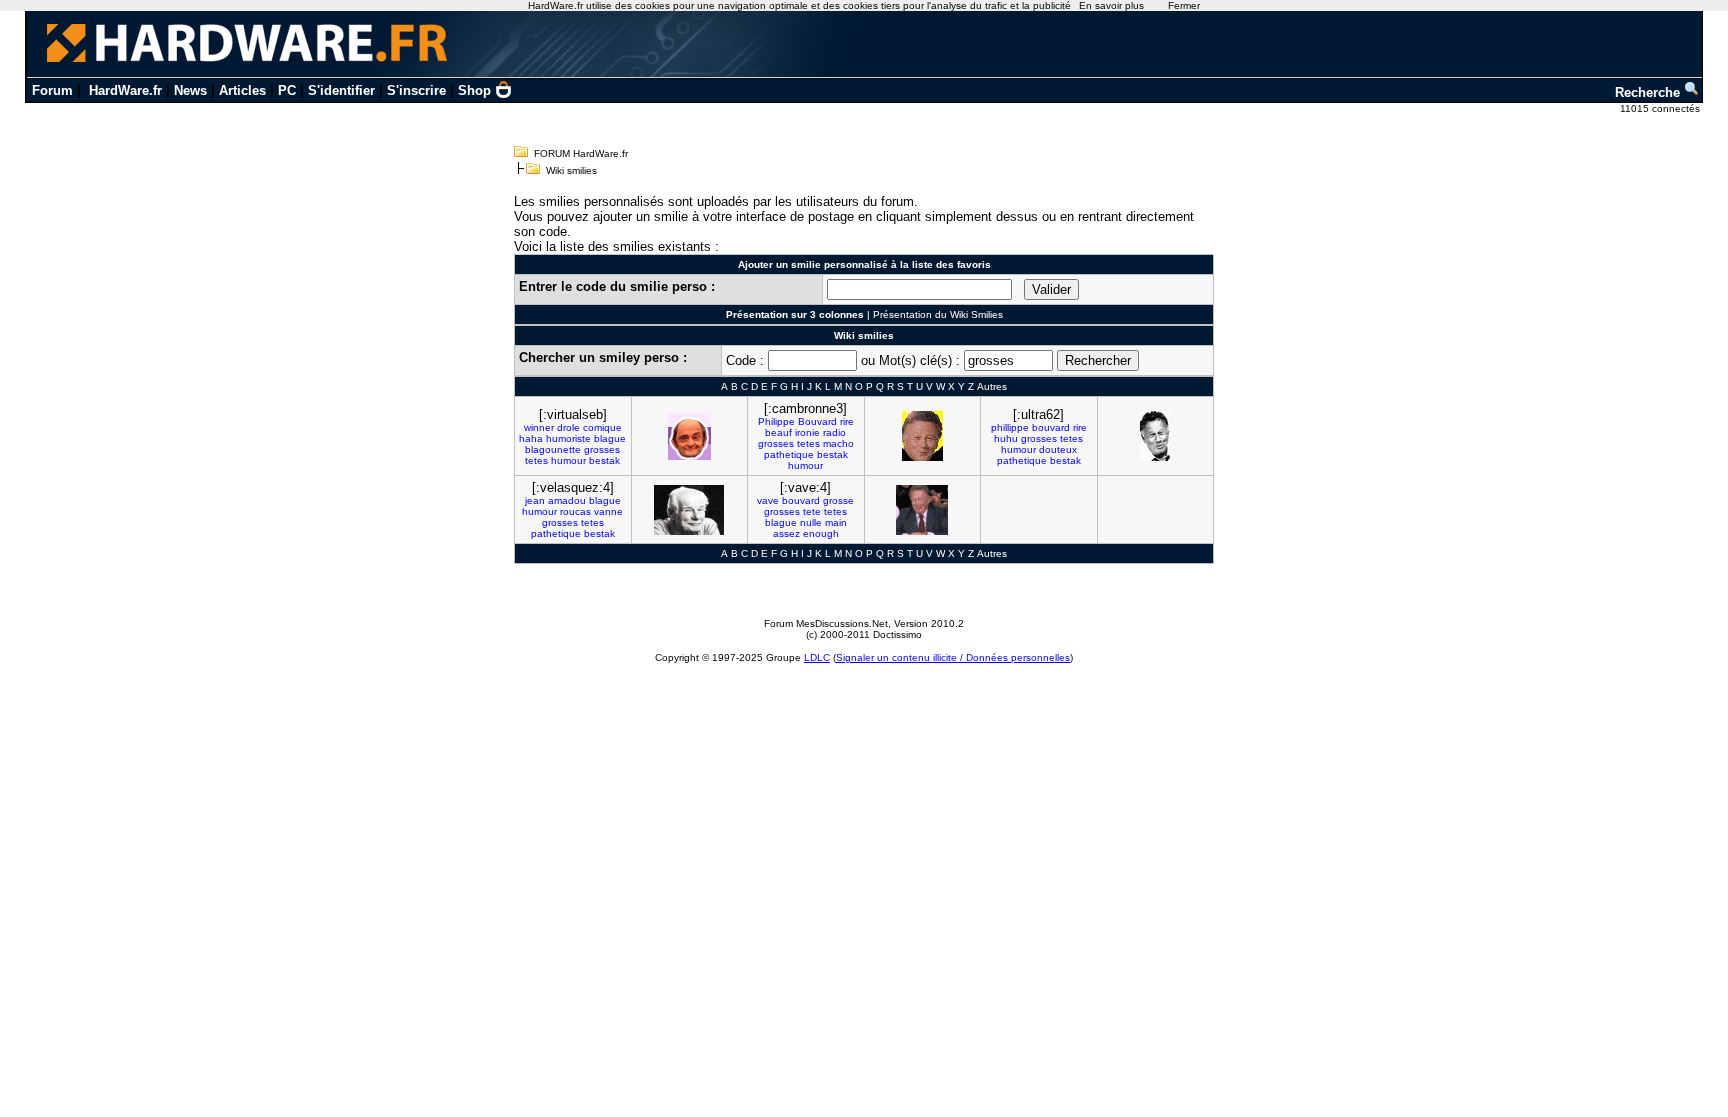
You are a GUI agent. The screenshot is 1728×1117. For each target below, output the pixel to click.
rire (847, 421)
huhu (1006, 438)
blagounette (553, 449)
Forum (52, 90)
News (190, 90)
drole (568, 427)
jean (535, 500)
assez (786, 533)
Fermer (1184, 5)
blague (610, 438)
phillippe (1010, 427)
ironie (807, 432)
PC (287, 90)
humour (568, 460)
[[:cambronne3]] (922, 436)
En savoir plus (1111, 5)
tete (812, 511)
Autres (992, 386)
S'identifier (341, 90)
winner (539, 427)
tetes (536, 460)
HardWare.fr (125, 90)
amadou (567, 500)
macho (838, 443)
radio (834, 432)
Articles (242, 90)
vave (768, 500)
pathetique (789, 454)
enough (821, 533)
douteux (1058, 449)
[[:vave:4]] (922, 510)
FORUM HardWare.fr (581, 153)
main (836, 522)
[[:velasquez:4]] (689, 510)
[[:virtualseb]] (689, 436)
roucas (575, 511)
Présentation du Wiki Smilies (938, 314)
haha (531, 438)
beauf (778, 432)
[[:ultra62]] (1155, 436)
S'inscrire (416, 90)
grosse (838, 500)
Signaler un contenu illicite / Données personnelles (953, 657)
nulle (811, 522)
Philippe (776, 421)
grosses (602, 449)
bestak (604, 460)
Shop (474, 90)
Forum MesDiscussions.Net (826, 623)
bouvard (1051, 427)
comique (602, 427)
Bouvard (817, 421)
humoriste (568, 438)
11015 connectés (1661, 108)
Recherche (1649, 92)
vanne (608, 511)
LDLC (817, 657)
